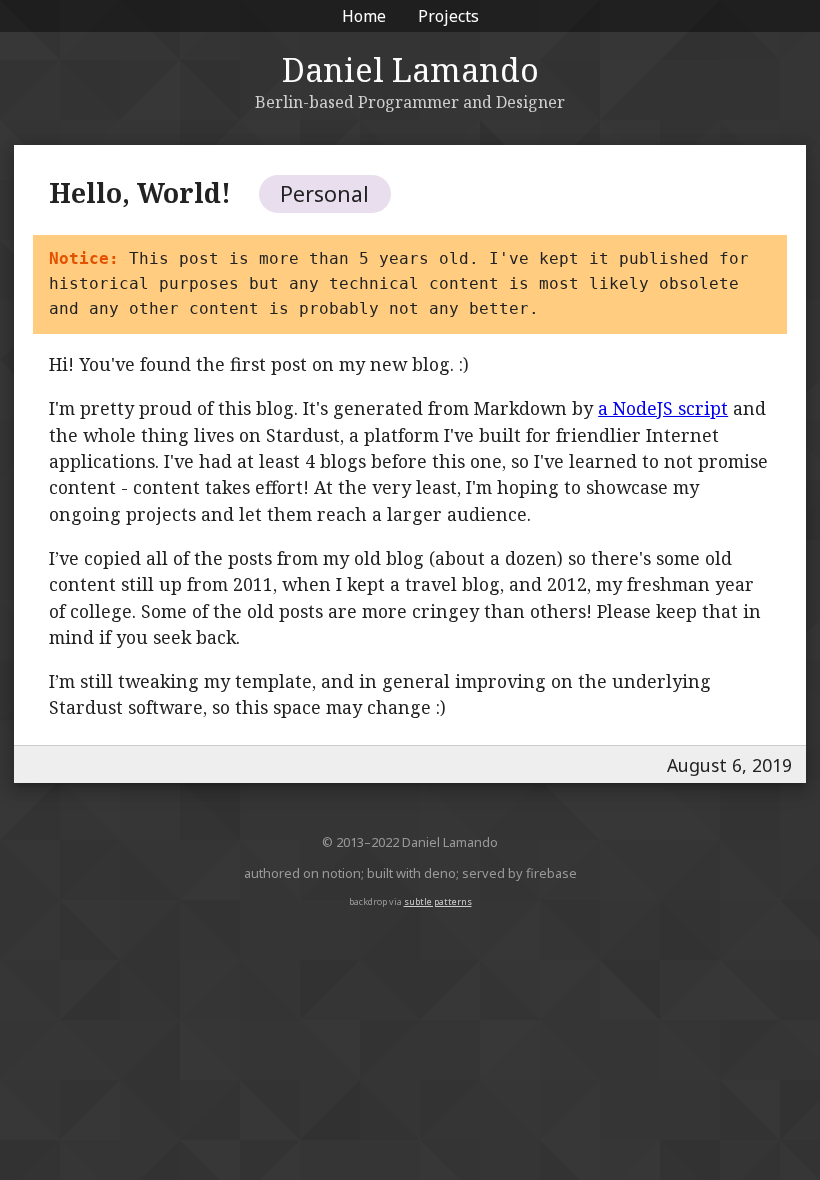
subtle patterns (438, 901)
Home (364, 16)
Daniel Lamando (410, 69)
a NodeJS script (663, 408)
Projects (448, 16)
